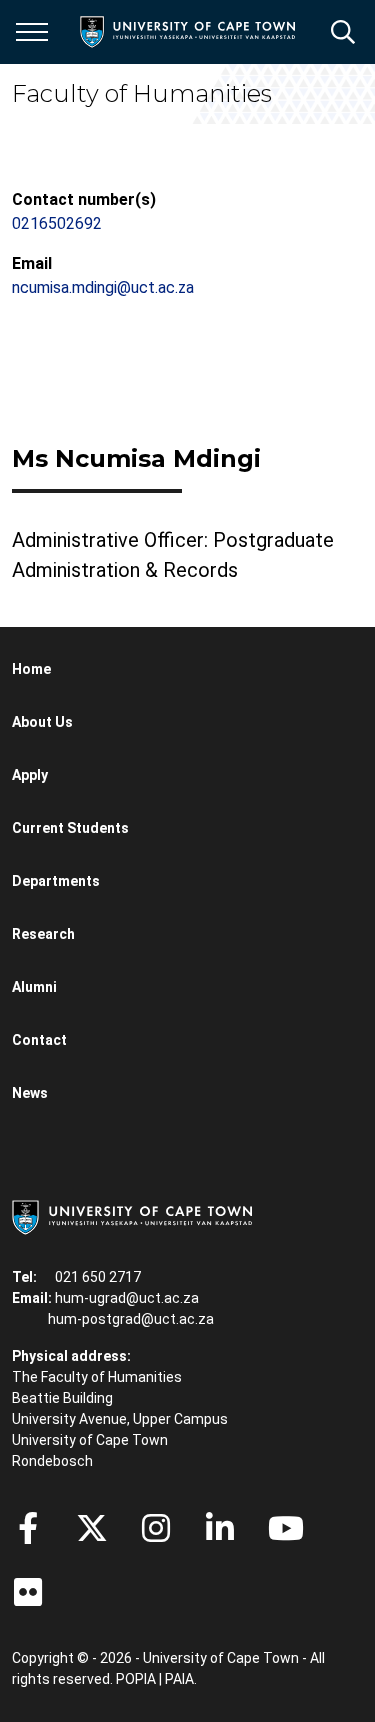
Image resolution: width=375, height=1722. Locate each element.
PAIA (179, 1679)
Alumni (34, 987)
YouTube (286, 1528)
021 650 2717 (98, 1277)
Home (31, 669)
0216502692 (57, 223)
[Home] (132, 1216)
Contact (39, 1040)
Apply (30, 775)
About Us (42, 722)
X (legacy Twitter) (92, 1528)
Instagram (156, 1528)
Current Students (70, 828)
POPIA (136, 1679)
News (30, 1093)
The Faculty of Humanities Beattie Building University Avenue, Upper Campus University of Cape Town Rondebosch (120, 1419)
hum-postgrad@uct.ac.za (131, 1319)
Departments (56, 881)
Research (43, 934)
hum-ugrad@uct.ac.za (127, 1298)
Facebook (28, 1528)
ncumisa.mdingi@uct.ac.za (103, 287)
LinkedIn (220, 1528)
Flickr (28, 1592)
